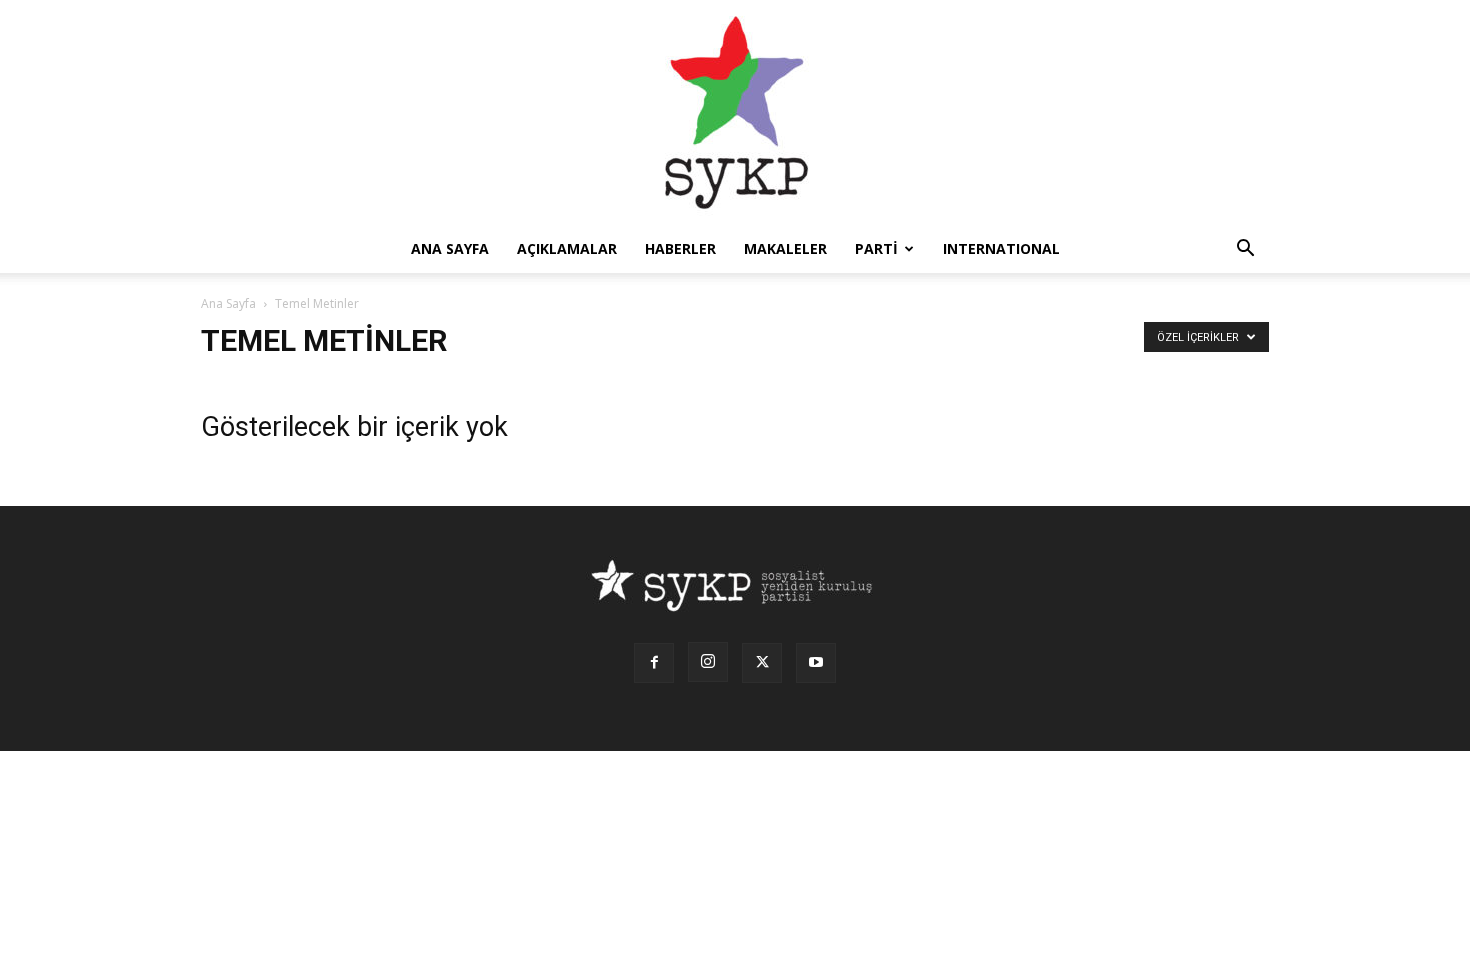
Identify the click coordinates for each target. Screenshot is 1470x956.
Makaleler (785, 248)
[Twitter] (762, 663)
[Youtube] (816, 663)
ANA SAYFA (450, 248)
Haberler (680, 248)
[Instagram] (708, 662)
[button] (1245, 250)
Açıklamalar (567, 248)
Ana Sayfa (228, 303)
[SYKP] (735, 112)
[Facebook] (654, 663)
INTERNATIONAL (1001, 248)
